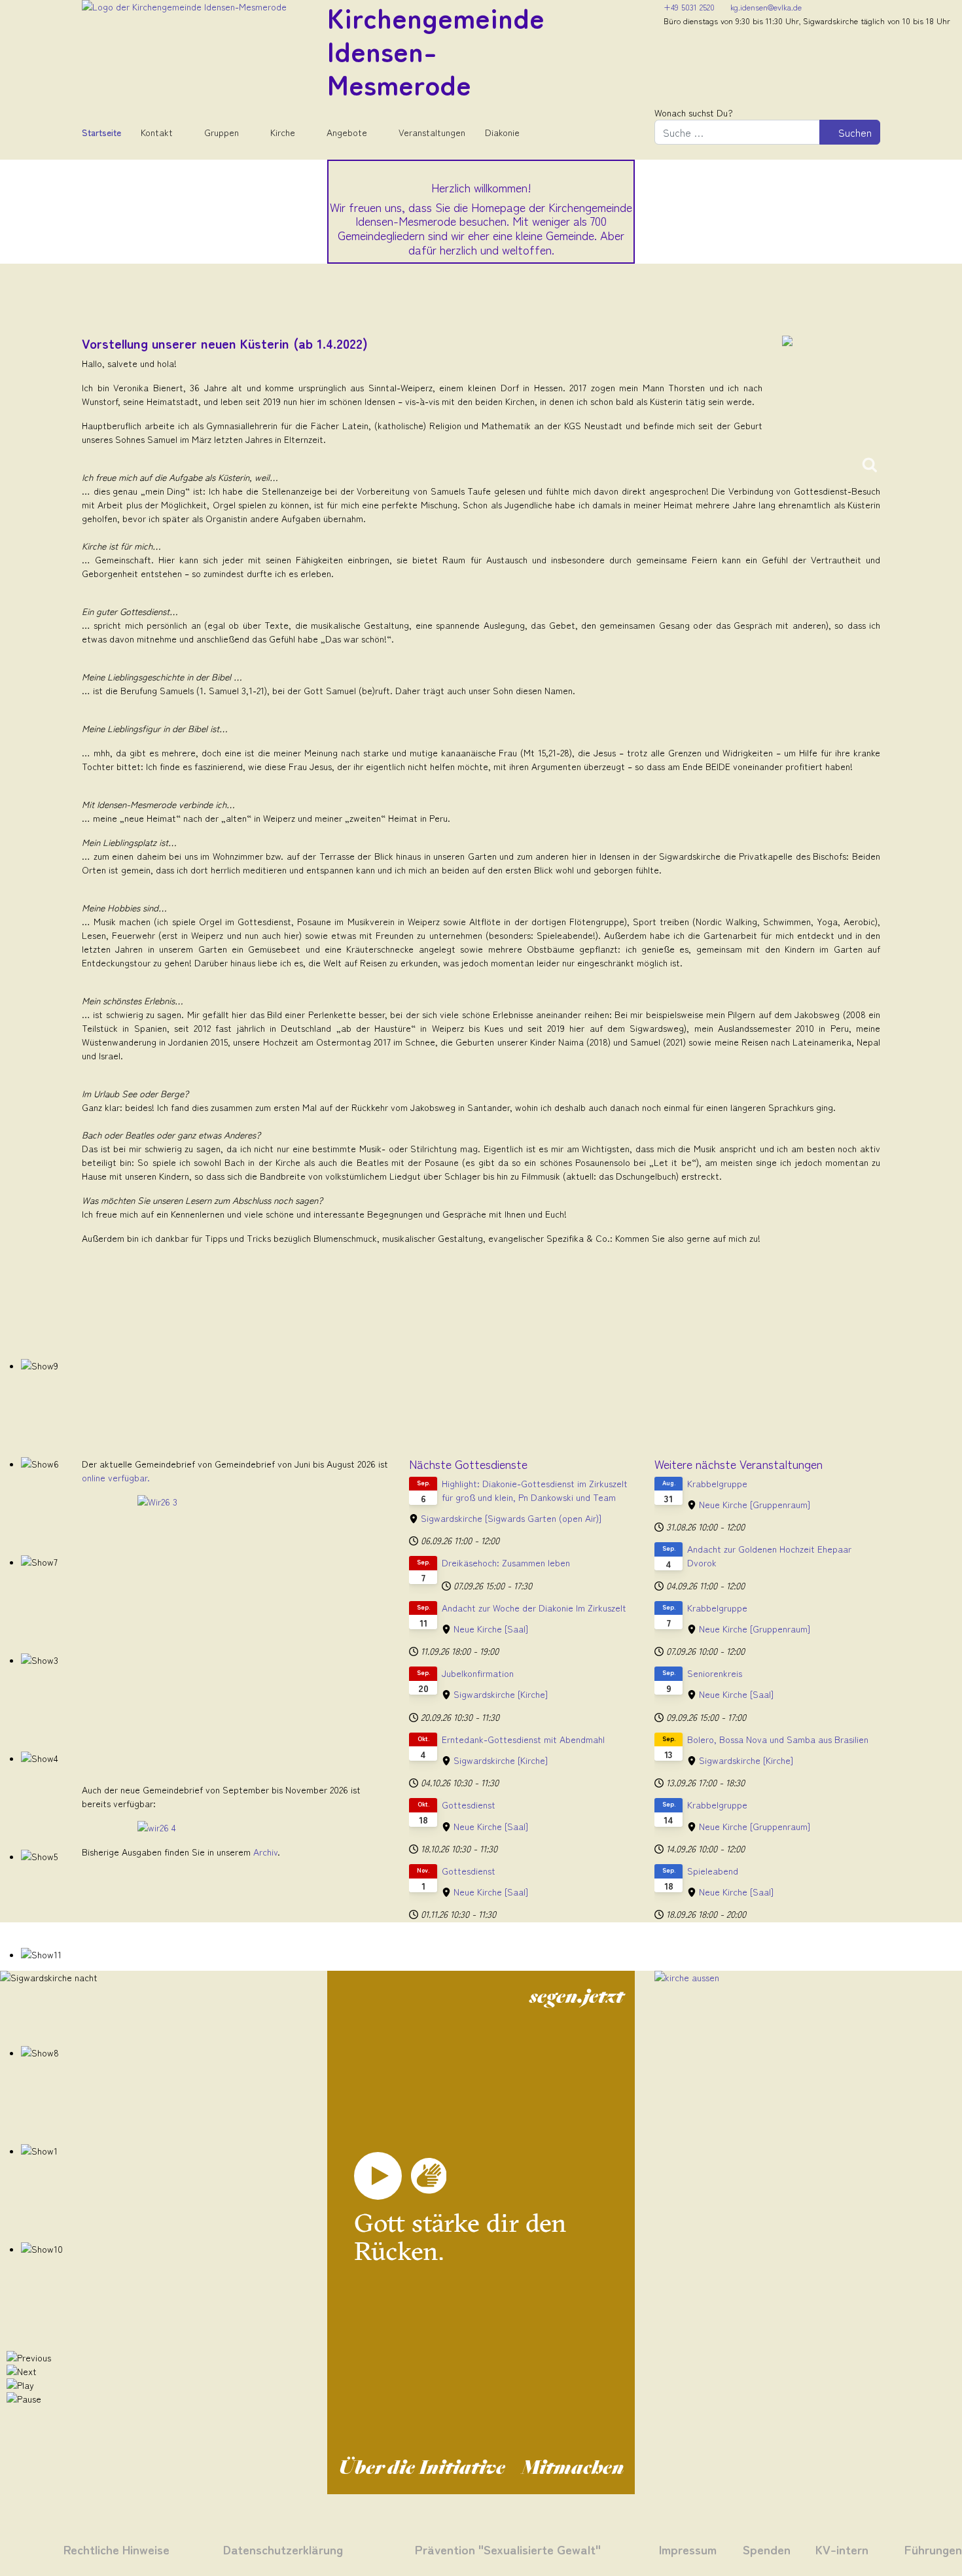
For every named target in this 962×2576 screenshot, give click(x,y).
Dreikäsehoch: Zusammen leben (506, 1562)
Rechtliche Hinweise (116, 2549)
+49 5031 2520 (689, 7)
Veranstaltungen (432, 132)
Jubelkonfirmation (478, 1673)
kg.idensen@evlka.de (766, 7)
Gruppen (222, 132)
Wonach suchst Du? (694, 113)
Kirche (283, 132)
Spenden (767, 2549)
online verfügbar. (116, 1477)
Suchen (854, 132)
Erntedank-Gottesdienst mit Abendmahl (523, 1739)
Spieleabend (713, 1871)
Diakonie (502, 132)
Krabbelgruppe (717, 1483)
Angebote (347, 132)
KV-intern (842, 2549)
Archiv (265, 1852)
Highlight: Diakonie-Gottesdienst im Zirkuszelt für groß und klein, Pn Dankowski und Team (535, 1490)
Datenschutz (258, 2549)
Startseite (101, 132)
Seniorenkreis (715, 1673)
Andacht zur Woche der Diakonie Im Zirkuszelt (534, 1608)
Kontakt (157, 132)
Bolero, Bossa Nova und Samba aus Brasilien (778, 1739)
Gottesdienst (469, 1805)
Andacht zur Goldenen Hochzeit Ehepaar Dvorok (769, 1556)
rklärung (317, 2549)
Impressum (688, 2549)
